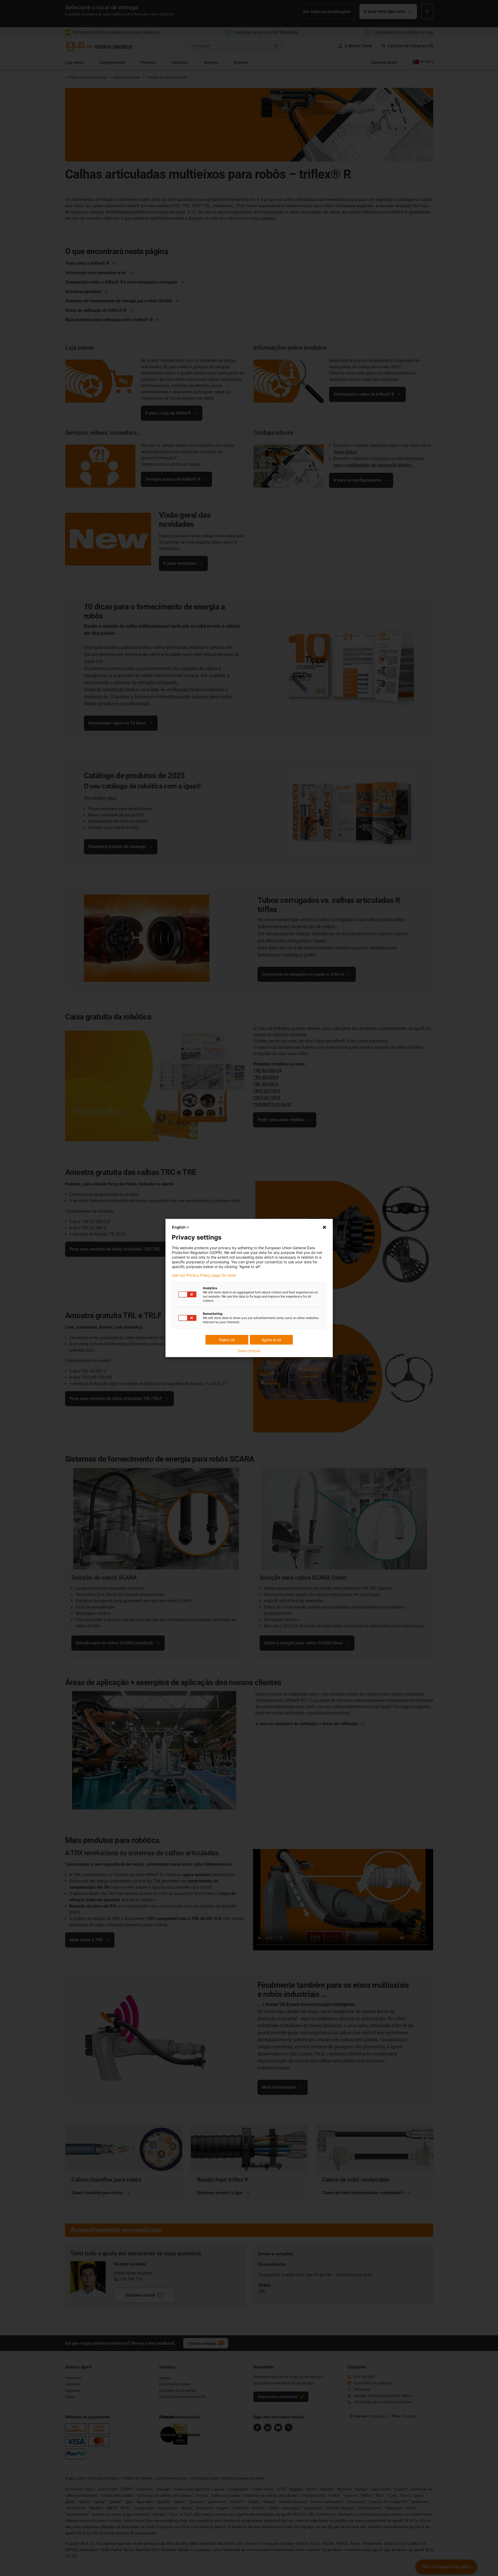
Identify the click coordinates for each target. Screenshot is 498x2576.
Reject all (227, 1340)
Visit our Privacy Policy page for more (204, 1275)
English (179, 1227)
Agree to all (271, 1340)
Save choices (249, 1351)
